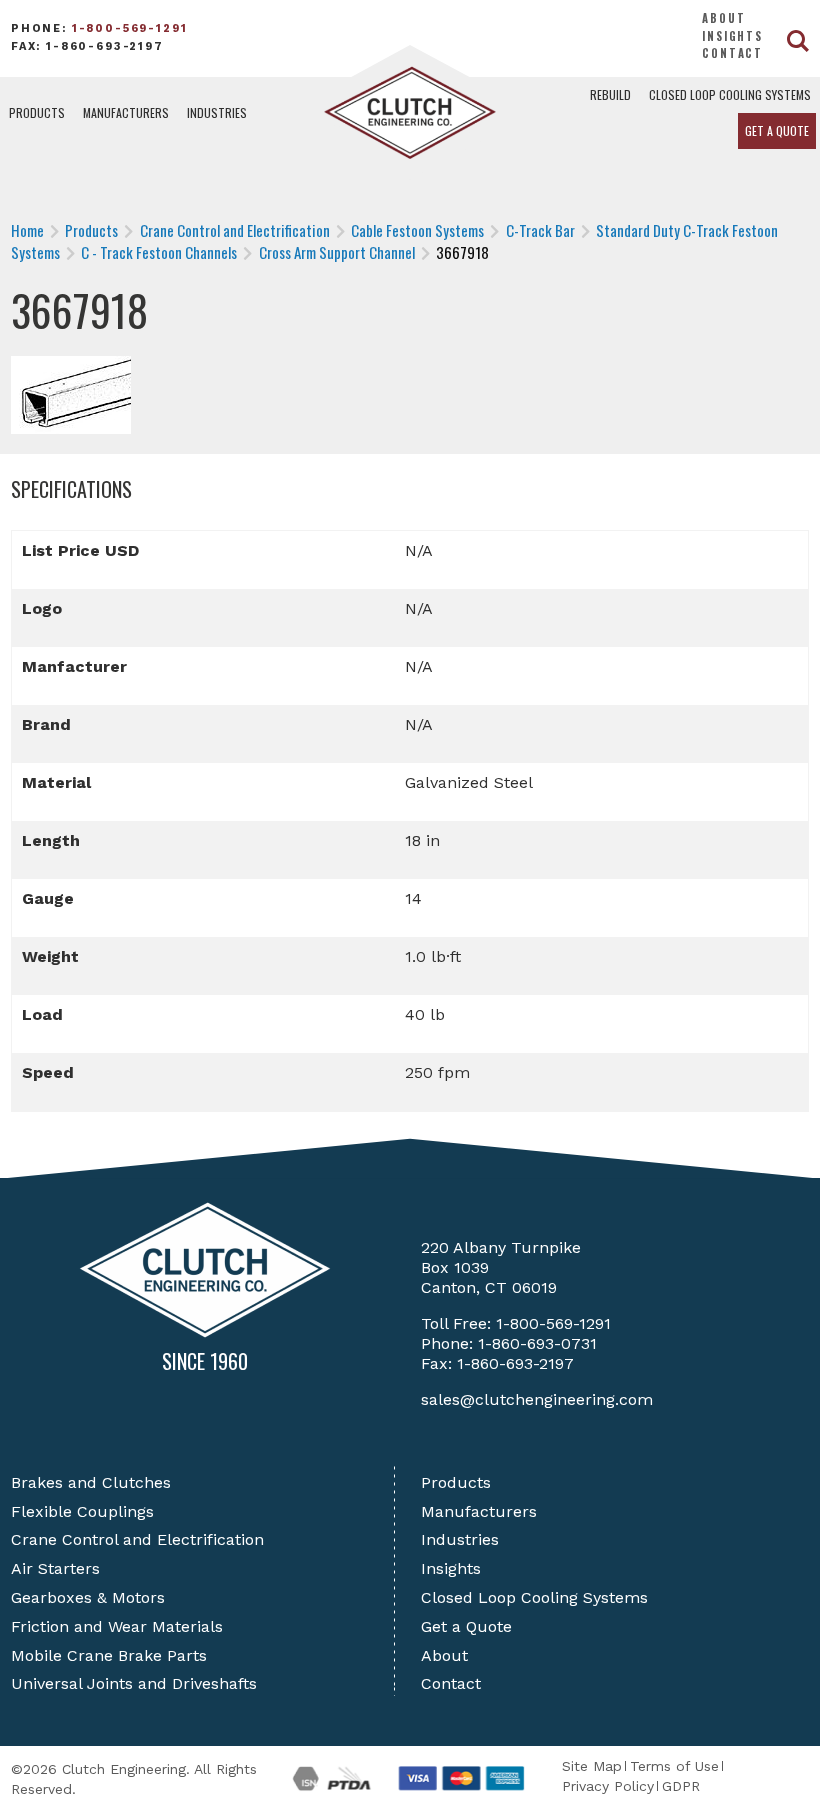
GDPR (681, 1786)
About (723, 18)
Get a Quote (777, 130)
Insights (732, 36)
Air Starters (55, 1568)
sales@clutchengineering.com (537, 1399)
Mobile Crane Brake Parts (109, 1655)
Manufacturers (126, 112)
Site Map (592, 1766)
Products (37, 112)
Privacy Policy (608, 1786)
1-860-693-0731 (537, 1343)
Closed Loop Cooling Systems (730, 94)
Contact (732, 53)
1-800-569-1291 (130, 28)
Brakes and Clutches (91, 1482)
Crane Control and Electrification (137, 1539)
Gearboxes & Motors (88, 1597)
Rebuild (610, 94)
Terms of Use (674, 1766)
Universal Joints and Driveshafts (134, 1683)
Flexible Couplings (82, 1511)
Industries (217, 112)
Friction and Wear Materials (117, 1626)
